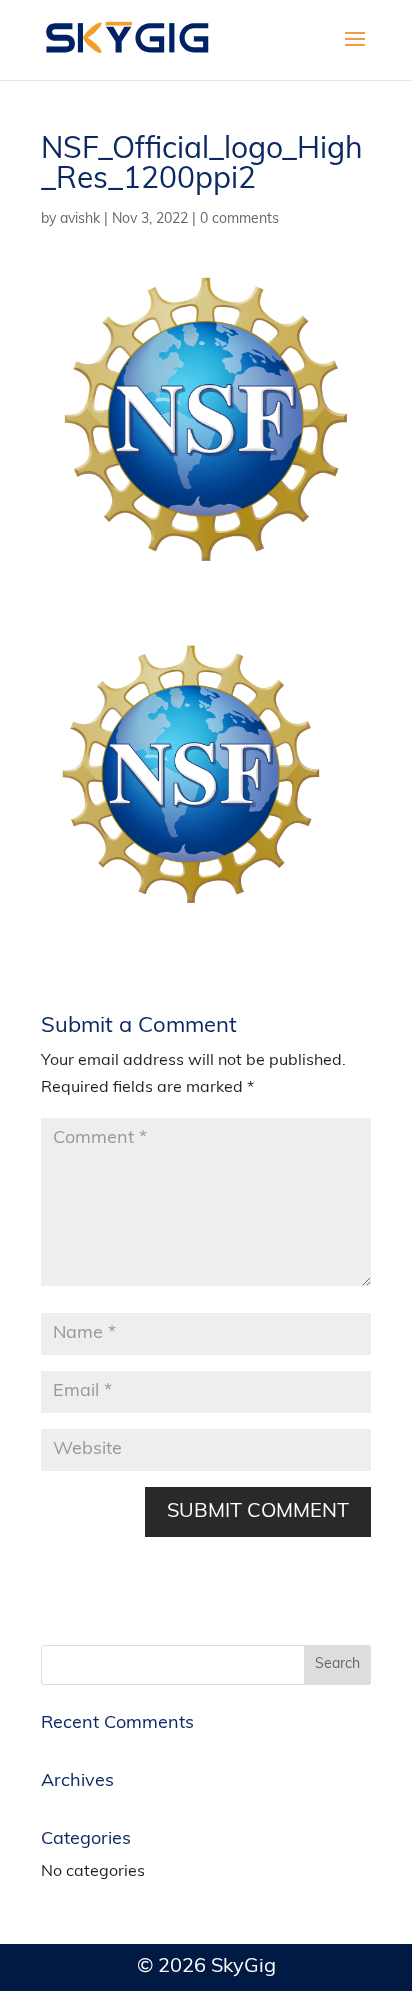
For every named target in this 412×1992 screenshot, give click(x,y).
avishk (80, 219)
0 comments (239, 219)
